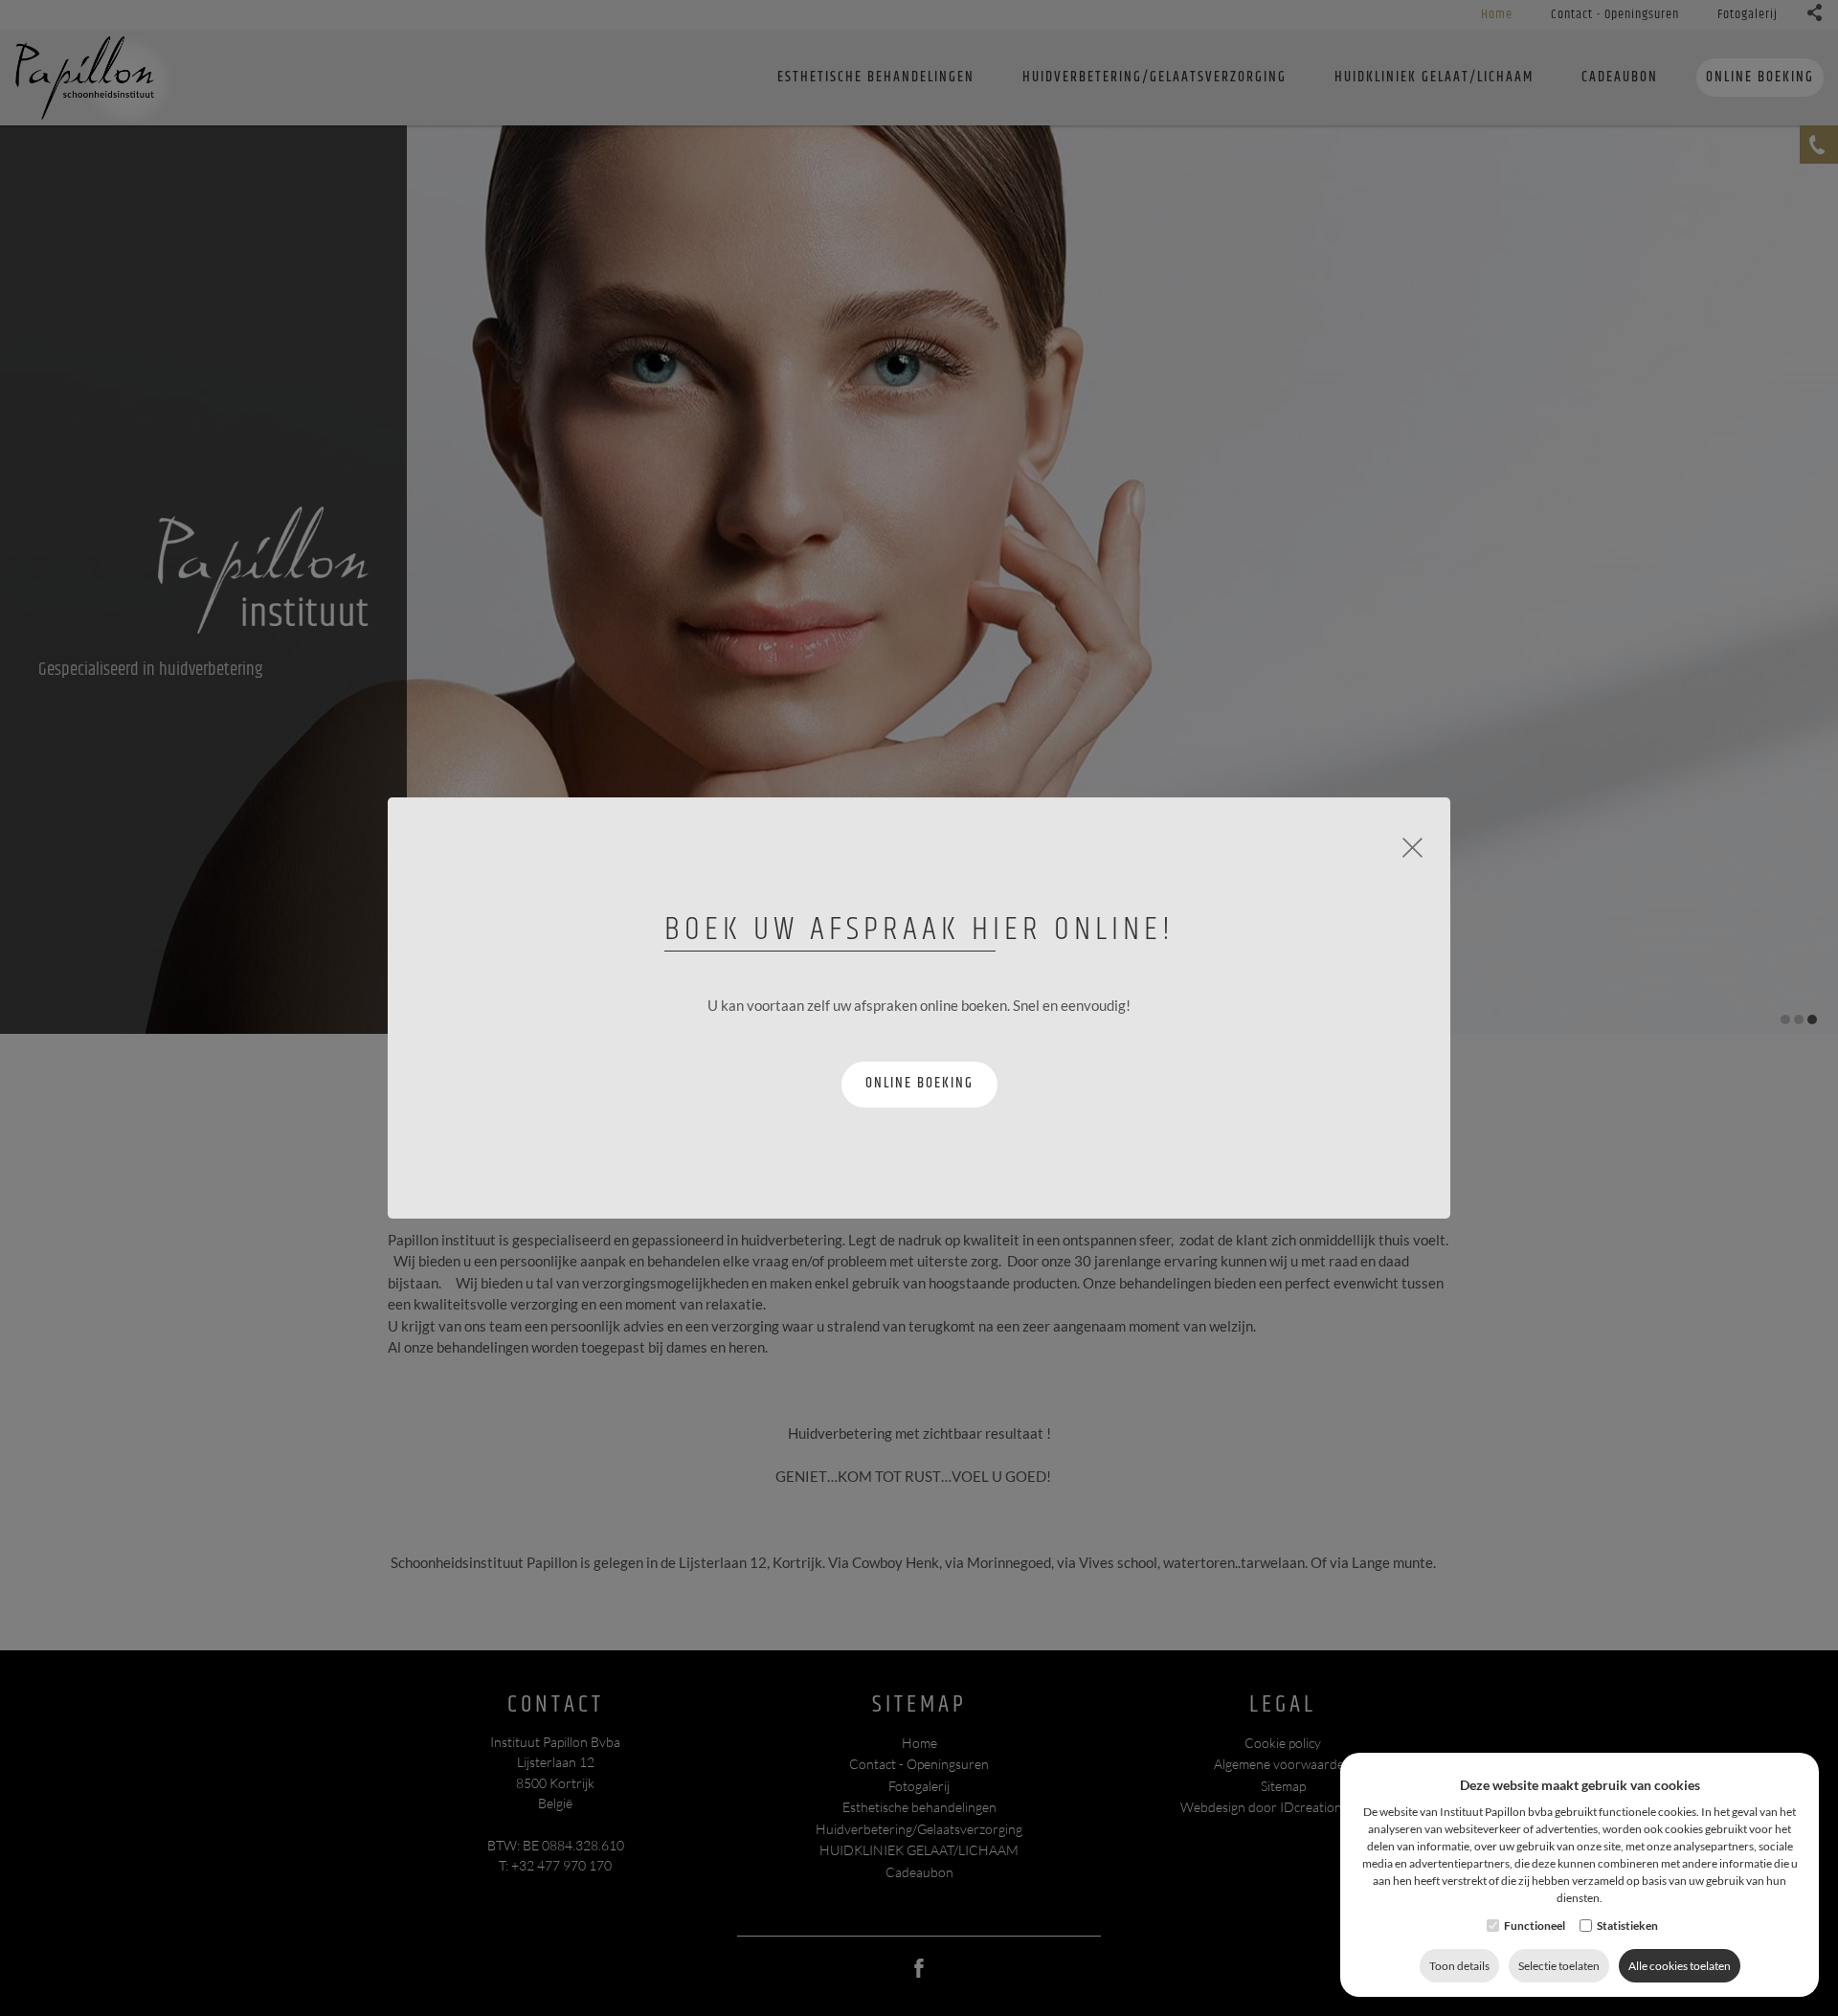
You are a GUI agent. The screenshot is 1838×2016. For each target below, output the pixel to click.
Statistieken (1627, 1926)
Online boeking (919, 1083)
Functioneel (1535, 1926)
